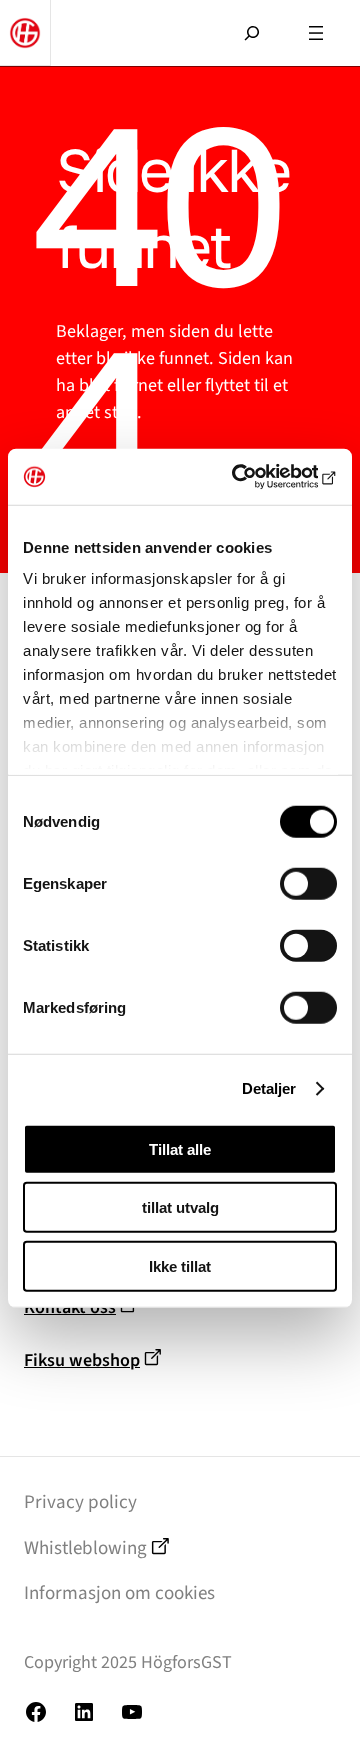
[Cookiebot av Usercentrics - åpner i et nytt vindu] (254, 477)
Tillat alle (180, 1148)
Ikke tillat (180, 1265)
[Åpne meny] (316, 33)
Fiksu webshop (82, 1360)
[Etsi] (252, 21)
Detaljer (269, 1088)
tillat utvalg (180, 1207)
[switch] (308, 883)
